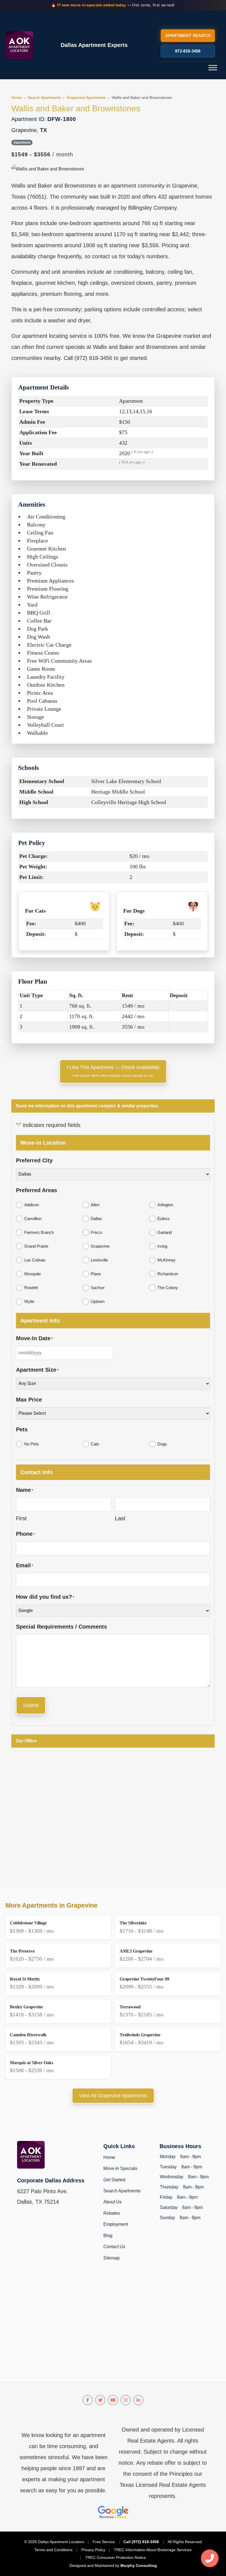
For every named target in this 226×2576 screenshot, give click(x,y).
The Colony (168, 1288)
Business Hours (180, 2146)
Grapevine (100, 1246)
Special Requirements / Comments (61, 1627)
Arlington (165, 1205)
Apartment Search (188, 35)
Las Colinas (35, 1260)
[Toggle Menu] (213, 68)
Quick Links (119, 2146)
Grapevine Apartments (86, 98)
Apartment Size (37, 1370)
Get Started (114, 2180)
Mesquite (33, 1274)
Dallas (96, 1219)
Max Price (29, 1400)
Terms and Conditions (53, 2550)
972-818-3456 (188, 51)
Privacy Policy (93, 2550)
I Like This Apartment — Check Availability (113, 1071)
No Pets (32, 1444)
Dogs (162, 1444)
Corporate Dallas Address (51, 2180)
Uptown (98, 1301)
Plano (96, 1274)
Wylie (29, 1301)
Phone (25, 1534)
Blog (108, 2236)
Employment (116, 2224)
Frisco (96, 1232)
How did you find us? (45, 1597)
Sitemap (111, 2258)
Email (25, 1565)
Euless (164, 1219)
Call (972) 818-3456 (141, 2542)
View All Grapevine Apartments (113, 2096)
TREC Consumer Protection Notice (115, 2557)
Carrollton (33, 1219)
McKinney (166, 1260)
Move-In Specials (120, 2168)
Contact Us (114, 2247)
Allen (95, 1205)
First (21, 1518)
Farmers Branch (39, 1232)
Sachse (98, 1288)
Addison (32, 1205)
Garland (165, 1232)
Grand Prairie (36, 1246)
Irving (162, 1246)
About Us (112, 2202)
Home (17, 98)
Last (120, 1518)
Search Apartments (44, 98)
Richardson (168, 1274)
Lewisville (99, 1260)
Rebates (112, 2213)
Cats (95, 1444)
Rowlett (31, 1288)
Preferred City (34, 1160)
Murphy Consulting (139, 2566)
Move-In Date (34, 1338)
